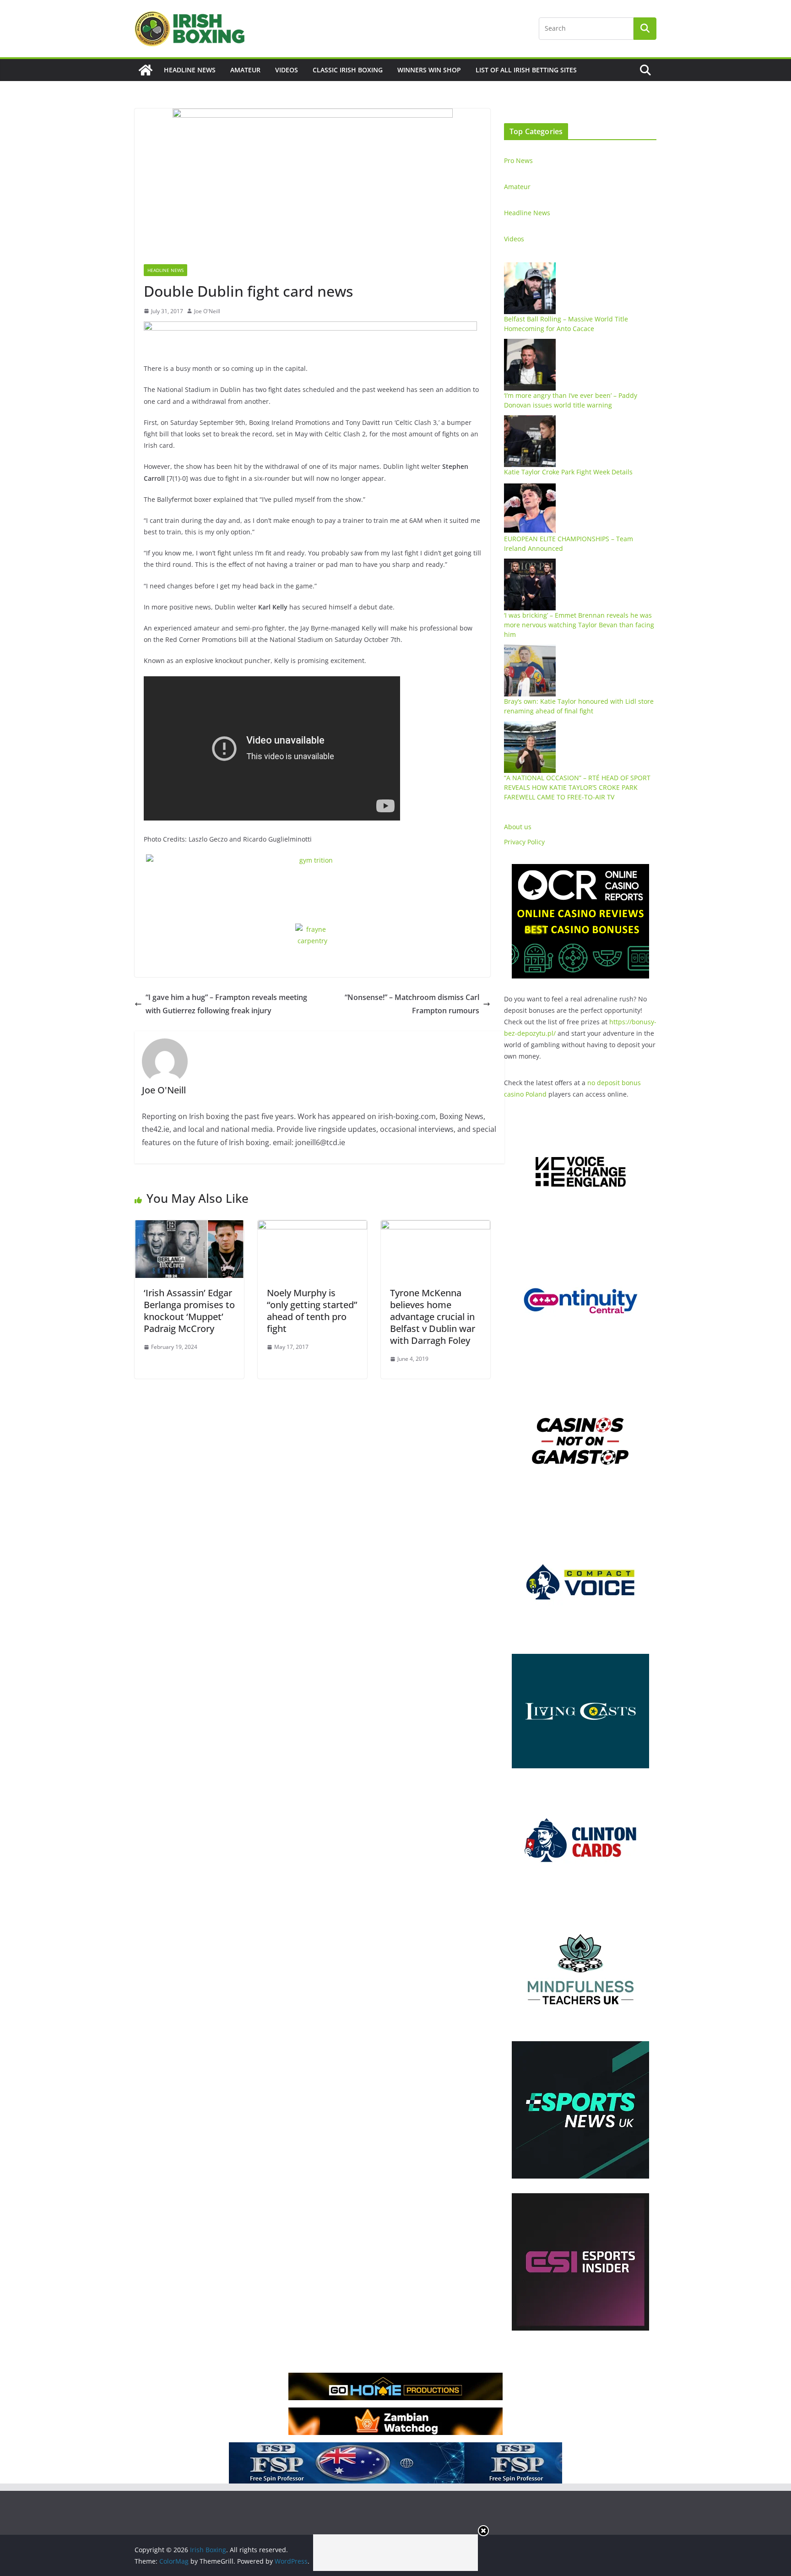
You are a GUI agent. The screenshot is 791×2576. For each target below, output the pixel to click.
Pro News (518, 160)
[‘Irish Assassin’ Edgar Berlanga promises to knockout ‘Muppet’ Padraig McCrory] (189, 1227)
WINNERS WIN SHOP (429, 70)
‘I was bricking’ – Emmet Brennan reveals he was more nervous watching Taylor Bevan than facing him (579, 625)
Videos (287, 70)
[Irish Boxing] (146, 70)
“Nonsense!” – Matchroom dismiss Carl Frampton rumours (412, 1004)
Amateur (245, 70)
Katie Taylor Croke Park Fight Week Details (568, 472)
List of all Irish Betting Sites (526, 70)
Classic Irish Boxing (348, 70)
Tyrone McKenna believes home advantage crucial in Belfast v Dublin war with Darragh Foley (433, 1317)
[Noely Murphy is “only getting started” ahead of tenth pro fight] (312, 1227)
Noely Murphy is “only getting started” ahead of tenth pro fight (312, 1311)
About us (518, 827)
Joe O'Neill (207, 311)
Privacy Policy (524, 842)
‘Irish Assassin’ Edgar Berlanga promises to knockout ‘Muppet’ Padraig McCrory (189, 1311)
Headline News (190, 70)
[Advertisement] (395, 2553)
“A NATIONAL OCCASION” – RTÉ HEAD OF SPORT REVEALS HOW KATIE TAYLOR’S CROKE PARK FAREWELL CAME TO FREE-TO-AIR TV (577, 787)
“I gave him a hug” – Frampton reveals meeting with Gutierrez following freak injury (226, 1004)
